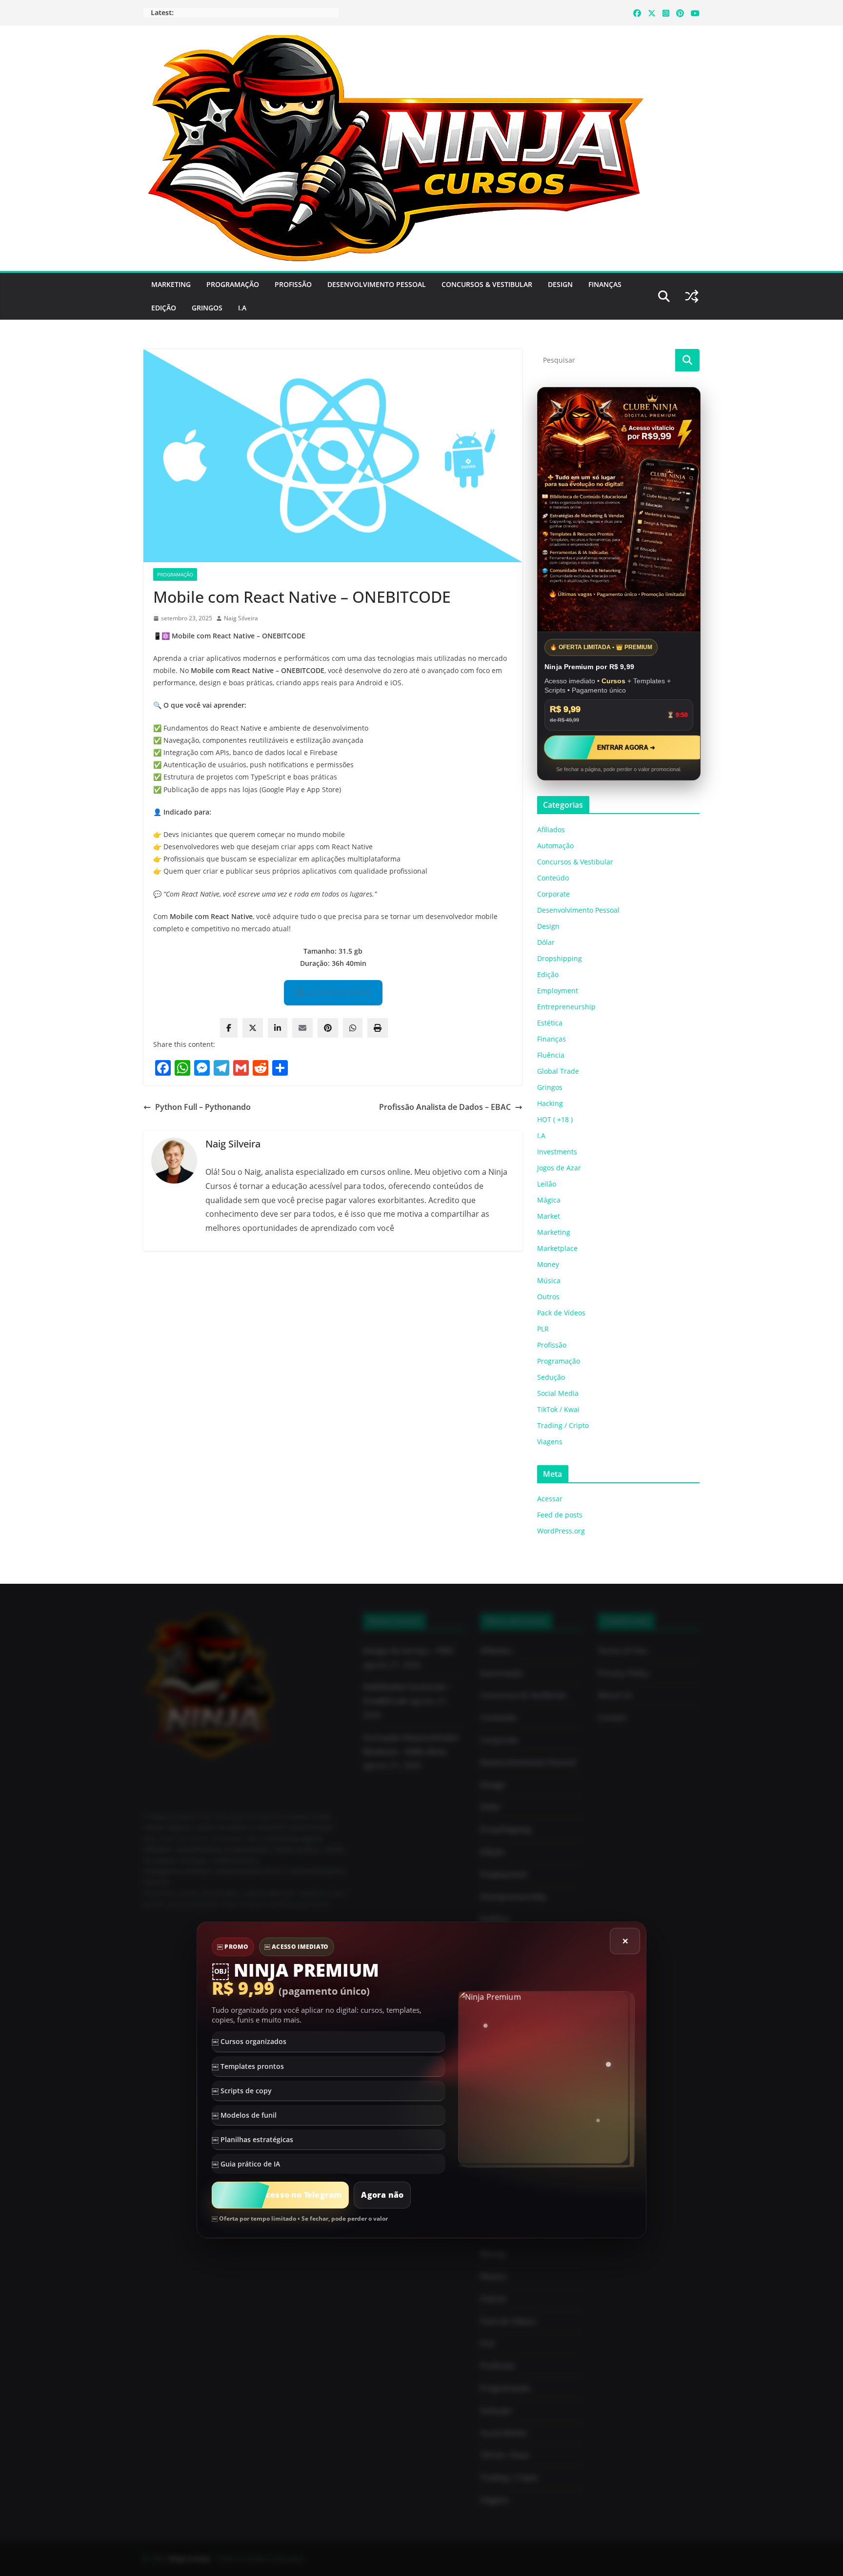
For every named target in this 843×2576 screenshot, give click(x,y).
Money (548, 1264)
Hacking (550, 1103)
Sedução (551, 1377)
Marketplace (557, 1248)
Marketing (171, 284)
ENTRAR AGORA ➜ (626, 747)
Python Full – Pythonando (203, 1107)
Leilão (547, 1184)
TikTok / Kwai (558, 1409)
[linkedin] (278, 1028)
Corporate (553, 894)
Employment (558, 991)
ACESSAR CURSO (339, 993)
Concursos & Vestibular (487, 284)
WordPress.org (561, 1531)
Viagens (550, 1441)
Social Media (558, 1393)
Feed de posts (560, 1515)
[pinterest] (328, 1028)
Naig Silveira (241, 618)
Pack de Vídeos (561, 1313)
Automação (555, 846)
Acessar (550, 1499)
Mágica (549, 1200)
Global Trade (558, 1071)
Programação (233, 284)
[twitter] (253, 1028)
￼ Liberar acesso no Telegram (280, 2195)
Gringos (207, 308)
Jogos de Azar (559, 1168)
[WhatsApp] (353, 1028)
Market (549, 1216)
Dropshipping (560, 958)
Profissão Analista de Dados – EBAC (445, 1107)
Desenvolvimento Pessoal (377, 284)
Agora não (382, 2195)
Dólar (546, 942)
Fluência (551, 1055)
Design (560, 284)
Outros (548, 1297)
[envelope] (302, 1028)
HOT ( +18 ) (555, 1119)
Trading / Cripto (563, 1425)
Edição (164, 308)
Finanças (605, 284)
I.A (242, 308)
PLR (543, 1329)
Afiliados (551, 829)
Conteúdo (553, 878)
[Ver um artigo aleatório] (692, 296)
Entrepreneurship (566, 1007)
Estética (550, 1023)
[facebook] (229, 1028)
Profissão (293, 284)
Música (549, 1280)
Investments (557, 1152)
